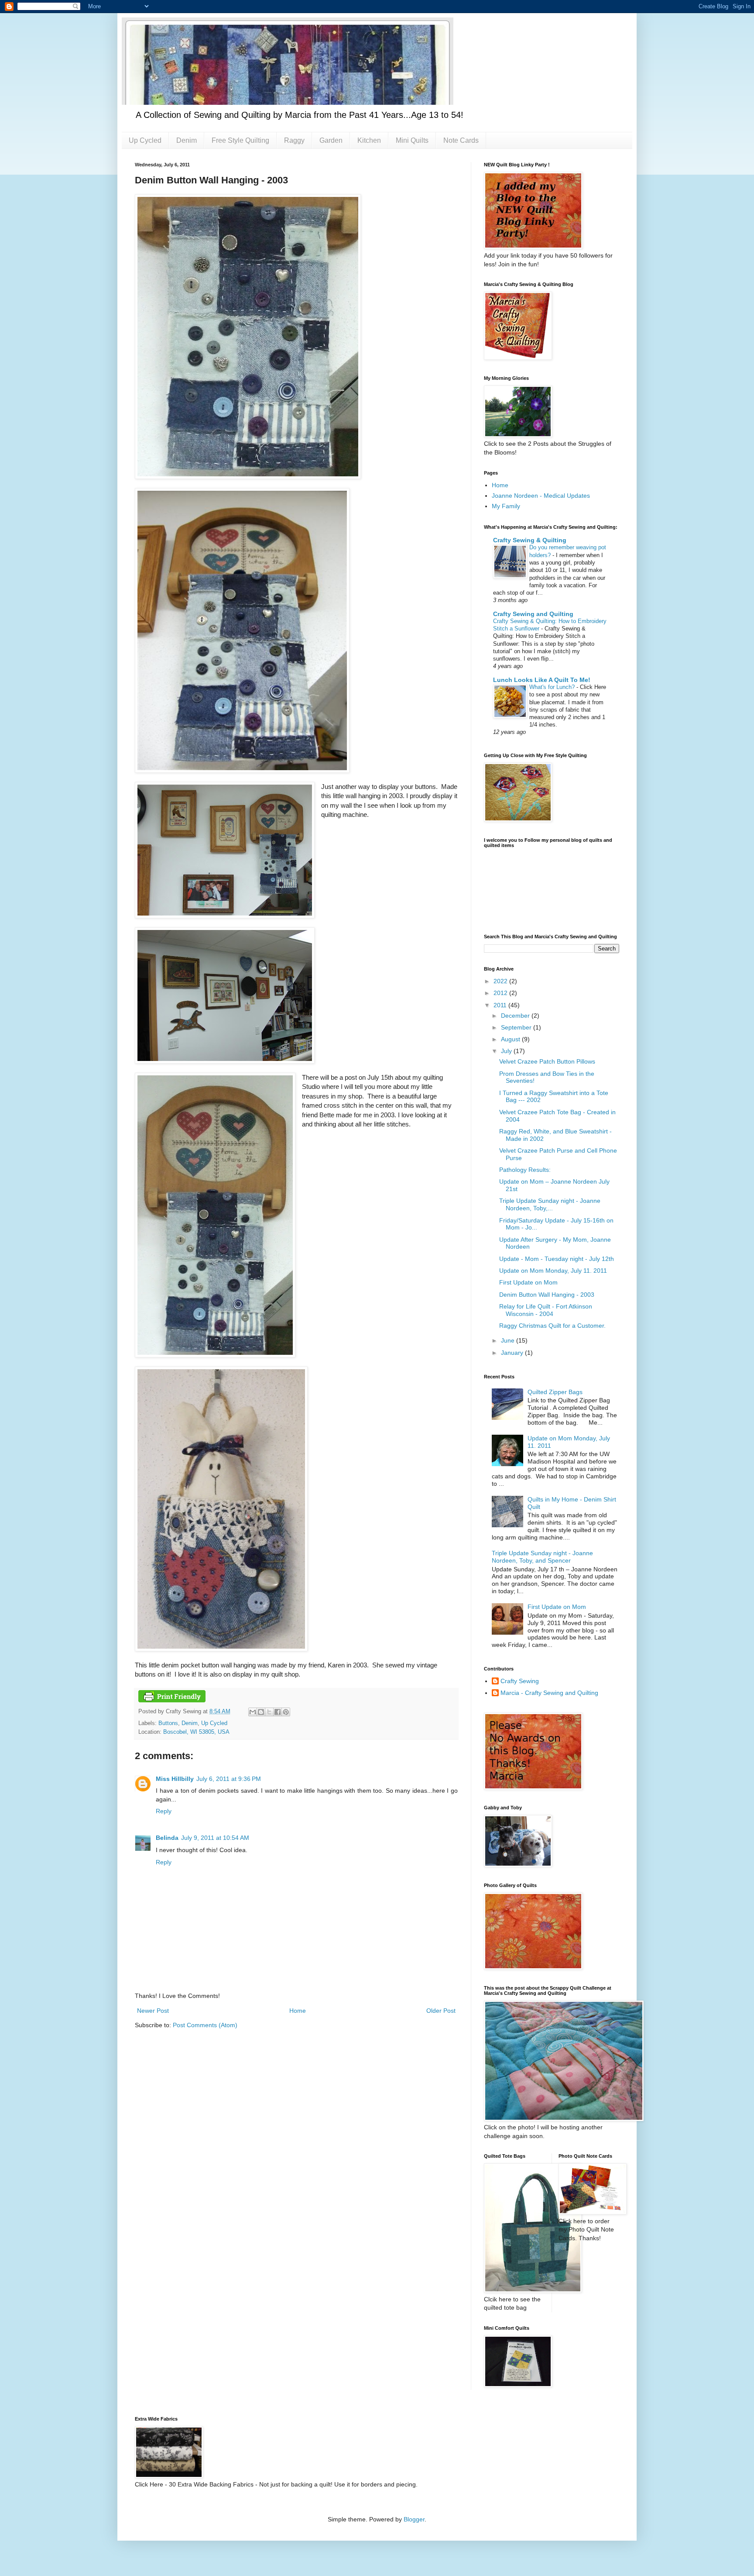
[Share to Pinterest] (286, 1712)
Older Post (441, 2011)
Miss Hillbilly (175, 1779)
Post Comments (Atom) (205, 2025)
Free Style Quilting (240, 140)
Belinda (167, 1838)
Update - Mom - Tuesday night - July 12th (557, 1259)
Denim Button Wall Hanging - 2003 (547, 1295)
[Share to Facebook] (278, 1712)
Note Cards (461, 140)
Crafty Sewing (520, 1681)
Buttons (168, 1723)
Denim (187, 140)
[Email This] (253, 1712)
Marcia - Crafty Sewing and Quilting (549, 1693)
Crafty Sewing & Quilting (530, 540)
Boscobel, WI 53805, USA (196, 1732)
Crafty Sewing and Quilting (533, 614)
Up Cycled (145, 140)
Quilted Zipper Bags (555, 1392)
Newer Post (153, 2011)
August (511, 1039)
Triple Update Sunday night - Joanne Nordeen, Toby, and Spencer (542, 1557)
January (513, 1353)
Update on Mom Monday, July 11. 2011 (553, 1271)
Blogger (414, 2519)
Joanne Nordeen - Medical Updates (541, 496)
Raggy (294, 140)
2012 (501, 993)
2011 (501, 1005)
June (509, 1340)
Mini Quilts (412, 140)
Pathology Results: (525, 1170)
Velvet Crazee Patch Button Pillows (547, 1061)
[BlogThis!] (261, 1712)
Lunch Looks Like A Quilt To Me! (542, 680)
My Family (506, 506)
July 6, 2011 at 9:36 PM (229, 1779)
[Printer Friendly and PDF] (172, 1701)
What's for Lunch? (553, 687)
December (516, 1016)
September (517, 1027)
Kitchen (369, 140)
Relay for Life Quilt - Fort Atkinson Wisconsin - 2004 (546, 1310)
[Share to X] (269, 1712)
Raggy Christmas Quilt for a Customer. (552, 1326)
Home (298, 2011)
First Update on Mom (528, 1282)
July (507, 1051)
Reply (164, 1811)
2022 (501, 981)
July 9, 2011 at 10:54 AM (215, 1838)
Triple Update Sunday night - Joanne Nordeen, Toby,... (550, 1204)
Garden (331, 140)
